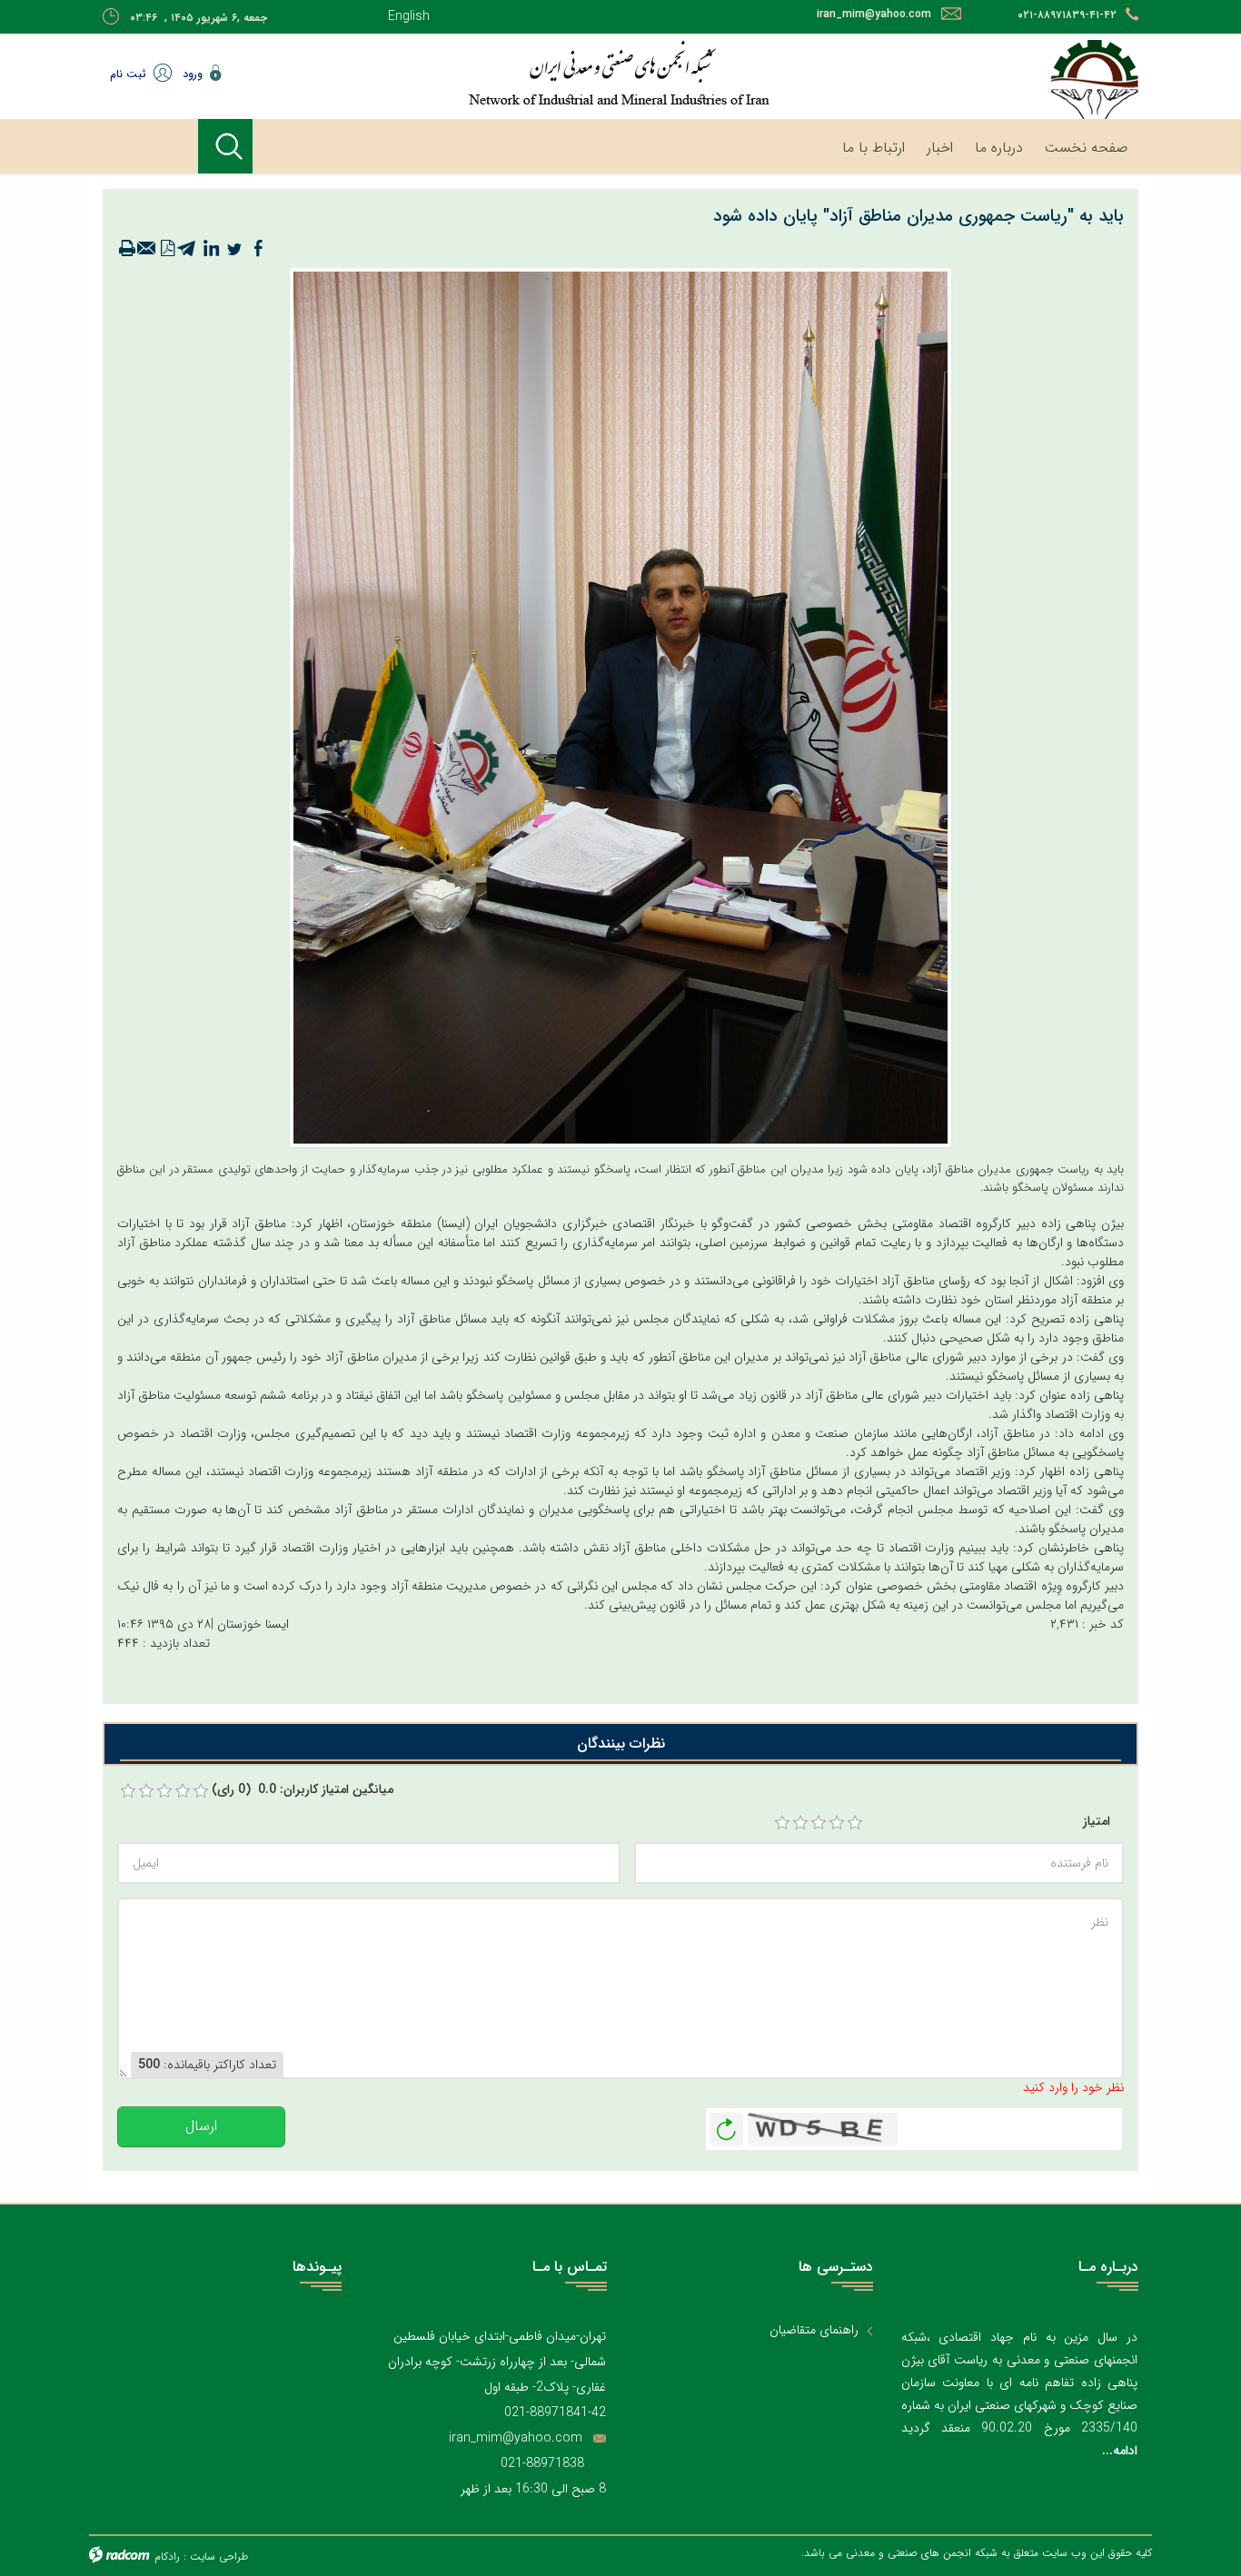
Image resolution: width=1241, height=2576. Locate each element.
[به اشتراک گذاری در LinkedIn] (211, 249)
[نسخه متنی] (127, 249)
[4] (837, 1823)
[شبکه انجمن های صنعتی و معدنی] (561, 73)
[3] (819, 1823)
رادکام (167, 2556)
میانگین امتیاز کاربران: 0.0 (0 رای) (303, 1790)
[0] (128, 1791)
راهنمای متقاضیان (814, 2330)
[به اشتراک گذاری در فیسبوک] (258, 249)
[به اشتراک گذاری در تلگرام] (187, 249)
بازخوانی (727, 2125)
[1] (782, 1823)
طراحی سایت (219, 2556)
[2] (800, 1823)
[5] (855, 1823)
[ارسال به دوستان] (147, 249)
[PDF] (167, 249)
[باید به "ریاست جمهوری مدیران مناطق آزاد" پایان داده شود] (621, 707)
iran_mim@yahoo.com (874, 14)
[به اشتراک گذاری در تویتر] (234, 249)
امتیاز (1097, 1822)
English (409, 16)
